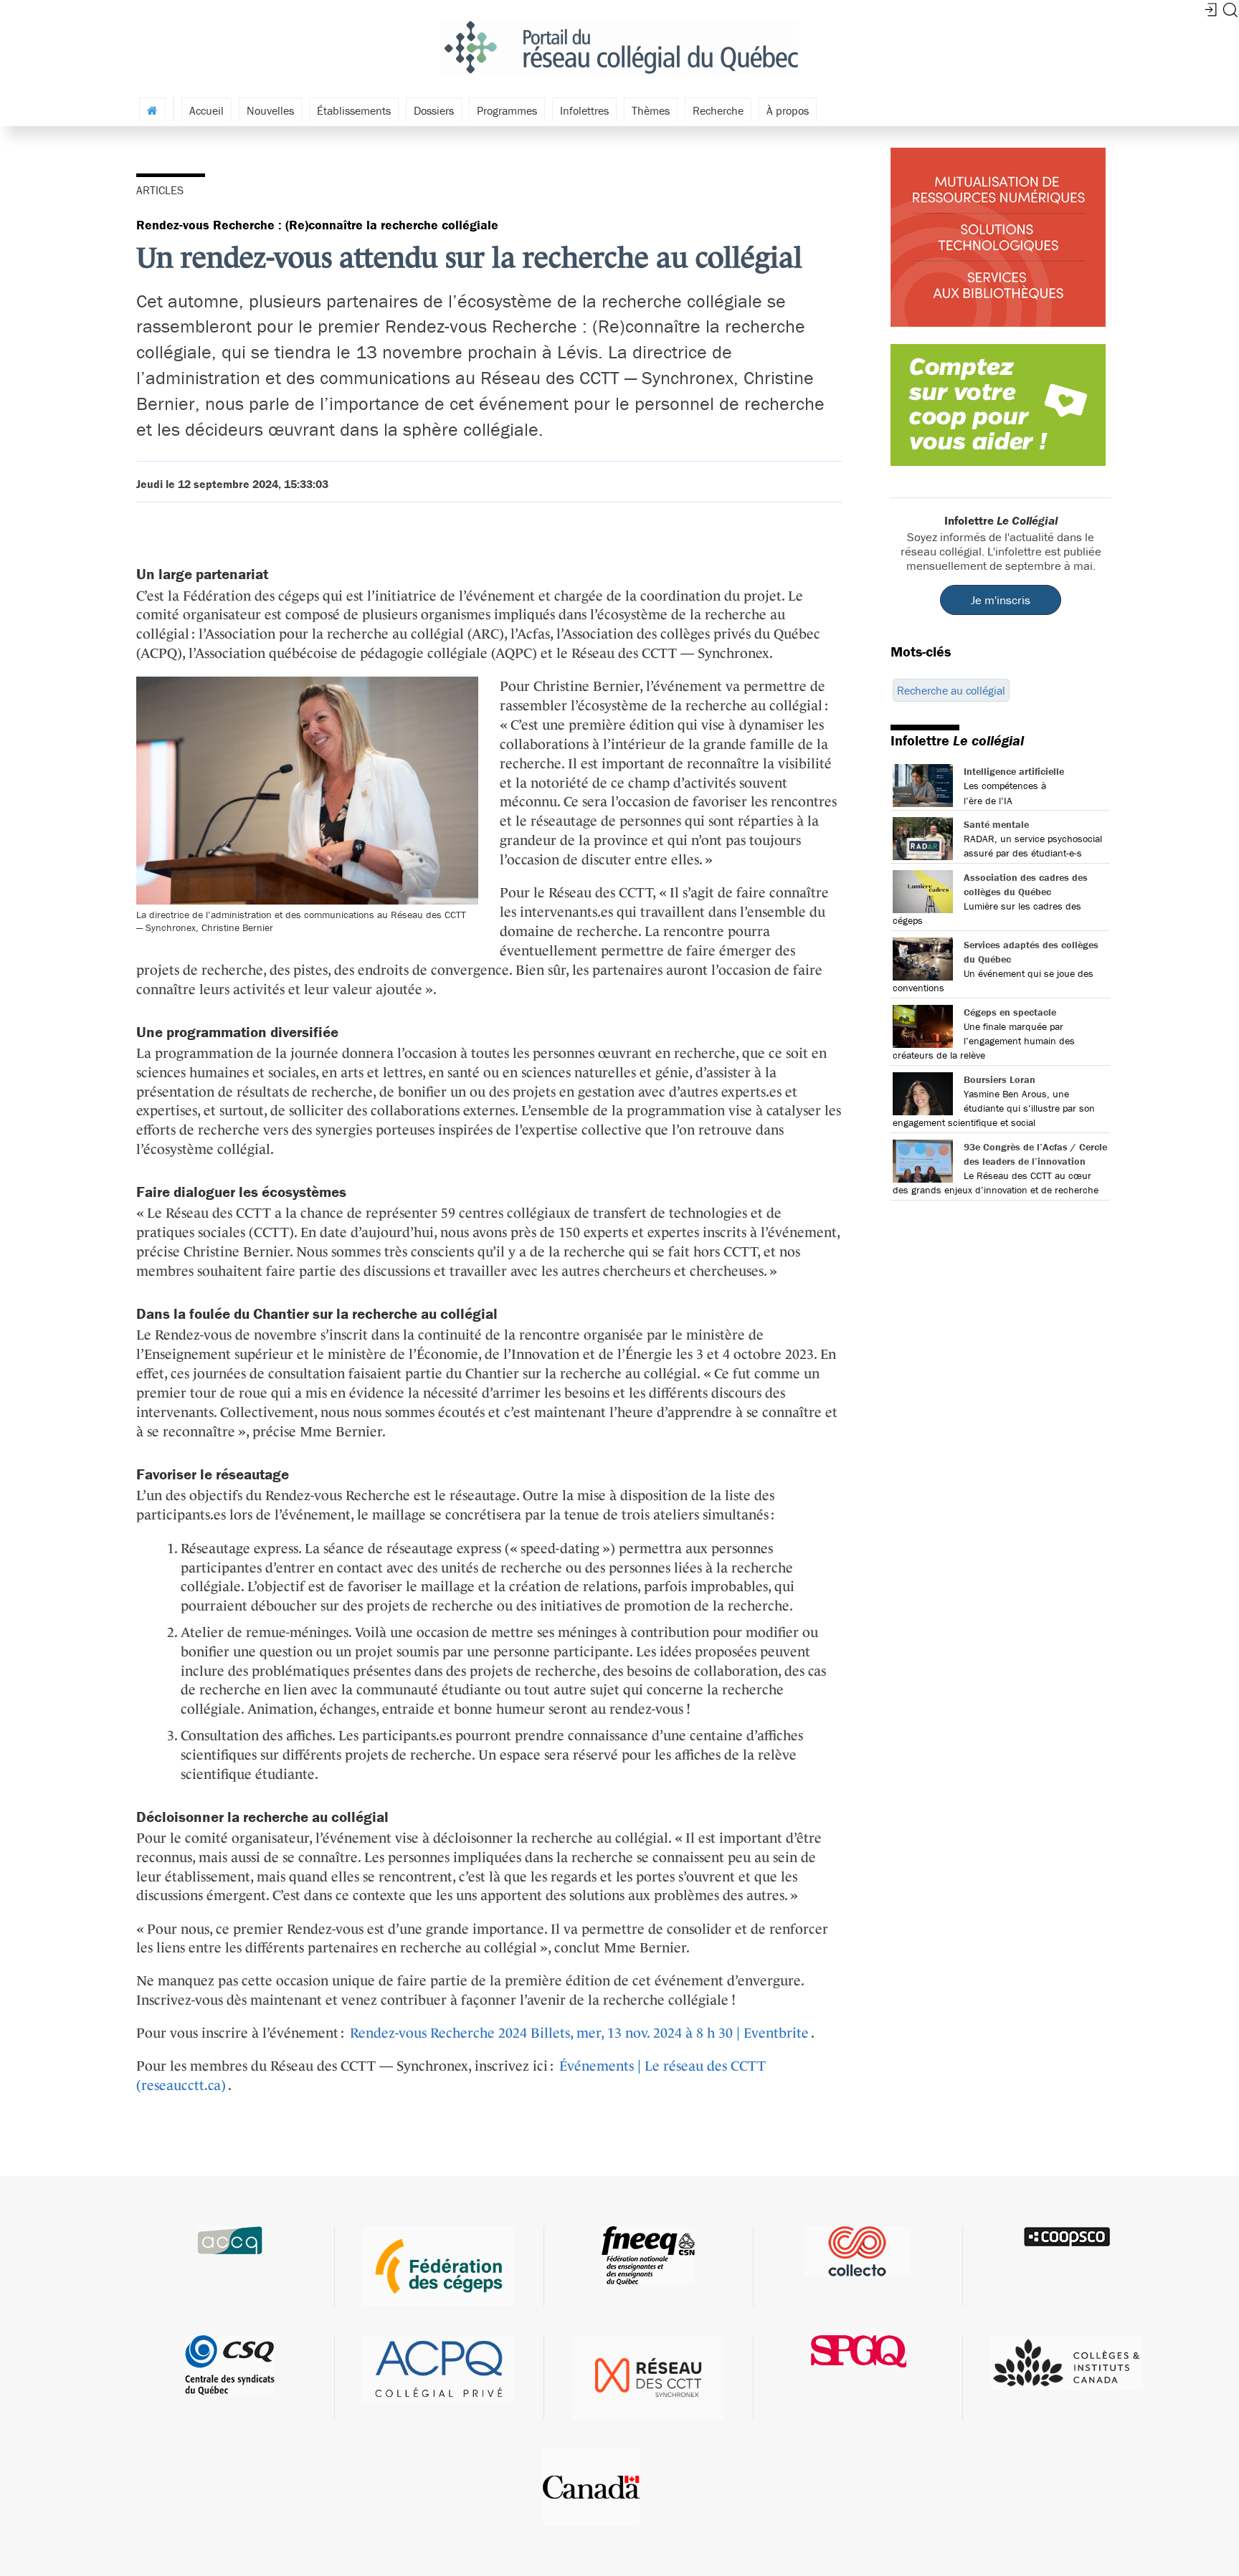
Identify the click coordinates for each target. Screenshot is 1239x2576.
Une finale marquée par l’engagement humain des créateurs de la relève (983, 1041)
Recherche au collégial (951, 690)
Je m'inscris (1001, 600)
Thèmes (651, 110)
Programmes (507, 110)
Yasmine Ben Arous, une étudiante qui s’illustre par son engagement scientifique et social (993, 1108)
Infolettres (584, 110)
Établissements (354, 110)
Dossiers (434, 110)
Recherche (718, 110)
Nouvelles (270, 110)
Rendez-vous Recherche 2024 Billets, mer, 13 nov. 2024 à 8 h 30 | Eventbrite (579, 2033)
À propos (788, 110)
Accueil (206, 110)
